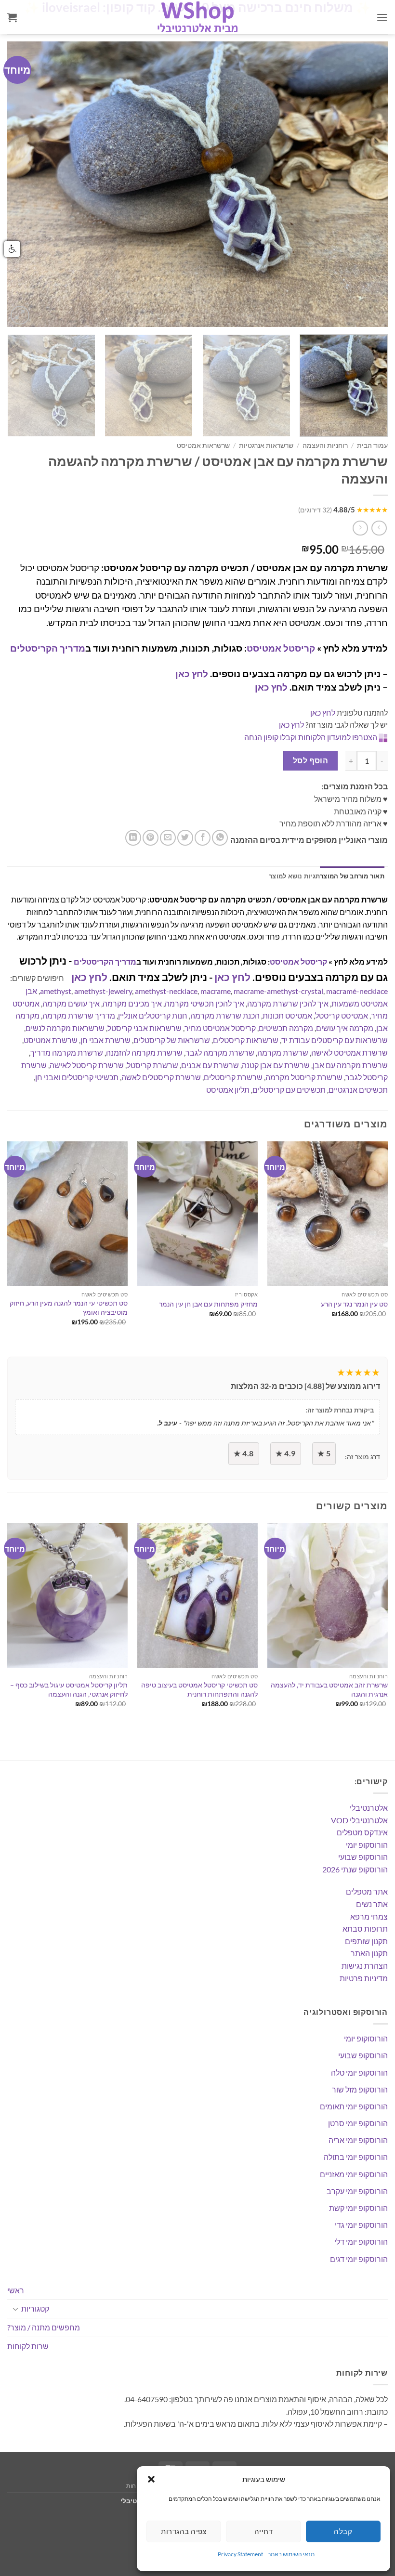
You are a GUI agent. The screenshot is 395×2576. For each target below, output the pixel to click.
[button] (151, 2479)
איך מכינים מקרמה (132, 1003)
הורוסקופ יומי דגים (359, 2259)
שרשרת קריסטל (152, 1065)
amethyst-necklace (166, 991)
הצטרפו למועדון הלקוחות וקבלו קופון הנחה (311, 737)
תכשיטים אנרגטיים (358, 1090)
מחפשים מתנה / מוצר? (44, 2327)
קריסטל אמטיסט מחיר (220, 1028)
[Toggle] (15, 2309)
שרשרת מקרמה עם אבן (350, 1065)
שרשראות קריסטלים (246, 1040)
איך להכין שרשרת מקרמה (288, 1003)
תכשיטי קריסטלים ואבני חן (77, 1077)
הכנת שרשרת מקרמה (225, 1015)
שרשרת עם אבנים (210, 1065)
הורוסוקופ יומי (366, 2038)
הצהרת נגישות (365, 1966)
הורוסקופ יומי (367, 1845)
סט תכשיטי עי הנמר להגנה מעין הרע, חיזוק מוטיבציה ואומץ (69, 1308)
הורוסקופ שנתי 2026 (355, 1869)
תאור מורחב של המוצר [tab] (352, 876)
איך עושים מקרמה (71, 1003)
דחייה (263, 2531)
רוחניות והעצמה (325, 445)
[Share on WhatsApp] (220, 838)
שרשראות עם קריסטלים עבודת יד (335, 1040)
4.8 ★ (244, 1453)
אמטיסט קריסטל (342, 1015)
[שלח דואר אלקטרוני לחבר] (168, 838)
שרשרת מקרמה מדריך (67, 1053)
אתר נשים (372, 1904)
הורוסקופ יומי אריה (358, 2140)
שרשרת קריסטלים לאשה (161, 1077)
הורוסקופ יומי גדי (361, 2225)
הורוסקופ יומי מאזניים (354, 2174)
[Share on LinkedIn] (133, 838)
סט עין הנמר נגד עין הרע (354, 1304)
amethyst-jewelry (103, 991)
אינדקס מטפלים (362, 1832)
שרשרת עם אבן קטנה (276, 1065)
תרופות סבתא (365, 1929)
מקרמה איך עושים (345, 1028)
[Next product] (379, 528)
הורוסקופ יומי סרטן (358, 2123)
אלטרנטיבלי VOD (359, 1820)
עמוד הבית (372, 445)
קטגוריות (35, 2308)
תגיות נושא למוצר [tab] (294, 876)
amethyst (56, 991)
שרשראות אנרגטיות (266, 445)
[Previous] (27, 184)
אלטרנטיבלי (369, 1808)
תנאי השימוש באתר (291, 2554)
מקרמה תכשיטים (286, 1028)
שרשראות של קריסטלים (172, 1040)
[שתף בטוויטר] (185, 838)
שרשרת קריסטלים (233, 1077)
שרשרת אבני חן (105, 1040)
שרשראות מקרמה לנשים (65, 1028)
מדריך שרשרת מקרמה (79, 1015)
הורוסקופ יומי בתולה (356, 2157)
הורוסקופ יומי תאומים (354, 2106)
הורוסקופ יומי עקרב (357, 2191)
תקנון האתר (369, 1953)
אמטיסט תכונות (287, 1015)
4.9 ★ (285, 1453)
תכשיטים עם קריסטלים (289, 1090)
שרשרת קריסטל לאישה (87, 1065)
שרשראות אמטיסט (203, 445)
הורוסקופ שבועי (363, 1857)
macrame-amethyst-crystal (278, 991)
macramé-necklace (357, 991)
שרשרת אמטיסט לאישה (349, 1053)
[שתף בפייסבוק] (203, 838)
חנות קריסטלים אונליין (153, 1015)
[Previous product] (360, 528)
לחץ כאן (192, 673)
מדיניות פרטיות (364, 1978)
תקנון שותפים (366, 1941)
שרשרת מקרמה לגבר (220, 1053)
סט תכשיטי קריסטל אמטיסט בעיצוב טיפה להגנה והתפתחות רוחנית (199, 1689)
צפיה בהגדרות (184, 2531)
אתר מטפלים (367, 1891)
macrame (216, 991)
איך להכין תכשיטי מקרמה (204, 1003)
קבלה (343, 2531)
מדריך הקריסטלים (48, 648)
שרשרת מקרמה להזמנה (144, 1053)
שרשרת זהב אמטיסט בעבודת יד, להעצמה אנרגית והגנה (329, 1689)
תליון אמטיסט (228, 1090)
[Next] (368, 184)
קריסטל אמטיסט (281, 648)
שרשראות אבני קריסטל (145, 1028)
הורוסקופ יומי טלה (359, 2073)
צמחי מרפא (369, 1916)
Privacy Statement (240, 2554)
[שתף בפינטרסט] (151, 838)
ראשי (16, 2290)
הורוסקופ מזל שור (360, 2089)
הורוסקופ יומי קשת (358, 2208)
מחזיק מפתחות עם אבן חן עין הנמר (208, 1304)
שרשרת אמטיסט (51, 1040)
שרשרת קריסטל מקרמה (304, 1077)
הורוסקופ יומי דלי (361, 2242)
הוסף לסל (311, 760)
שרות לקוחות (28, 2346)
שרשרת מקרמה (283, 1053)
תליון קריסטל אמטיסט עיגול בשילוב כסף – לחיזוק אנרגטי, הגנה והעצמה (69, 1689)
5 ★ (324, 1453)
